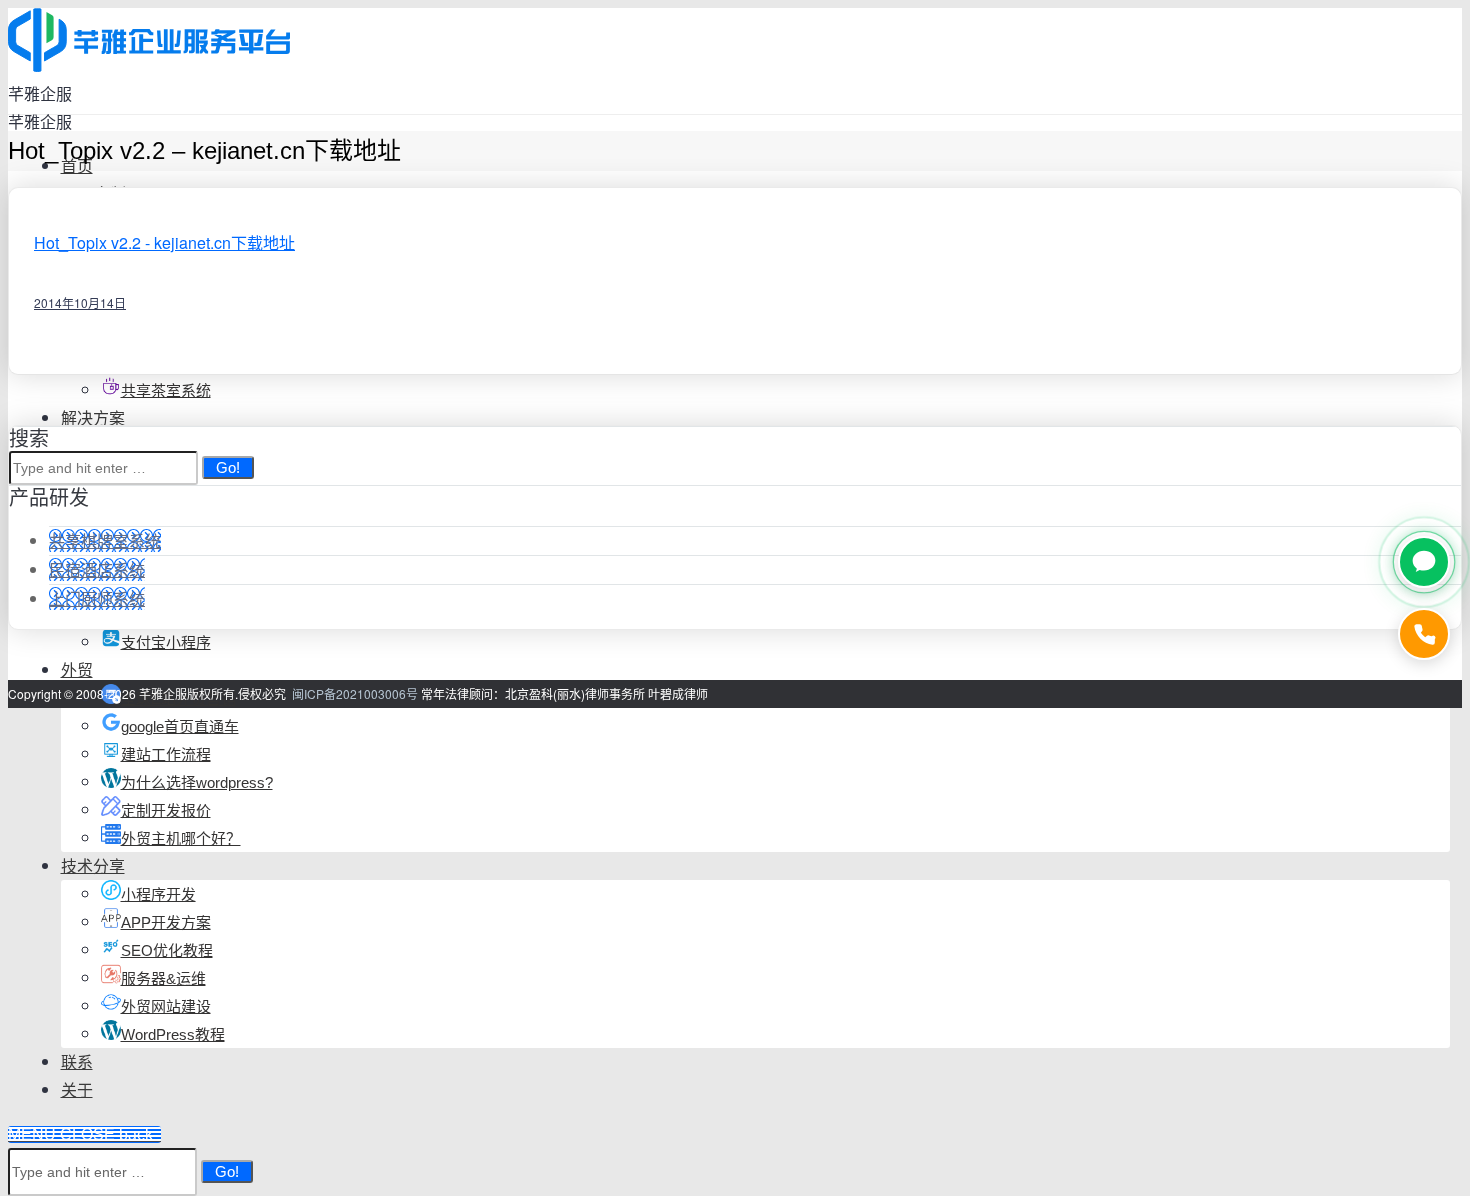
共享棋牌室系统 (105, 540)
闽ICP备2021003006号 (355, 693)
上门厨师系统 (97, 598)
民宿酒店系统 (97, 569)
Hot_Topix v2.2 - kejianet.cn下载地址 (164, 242)
